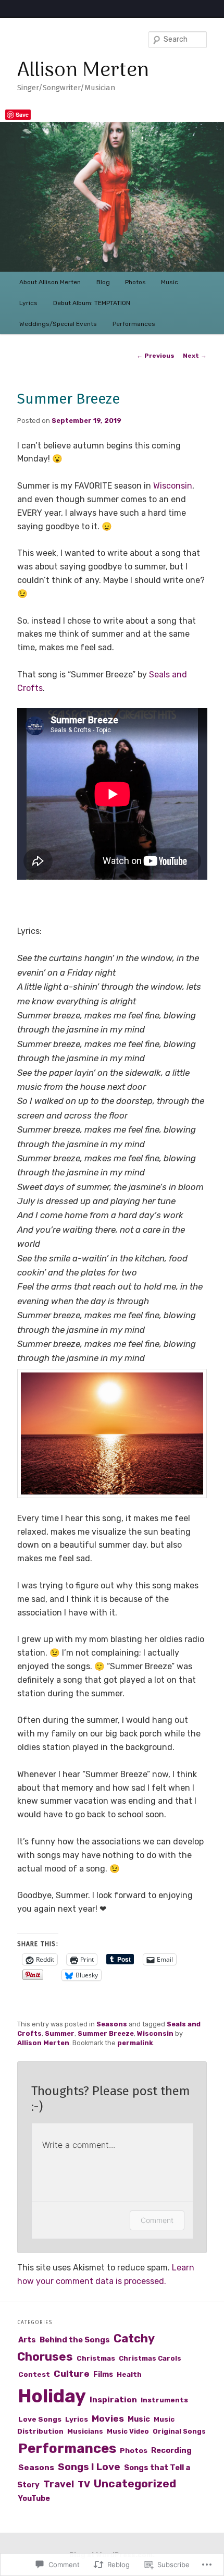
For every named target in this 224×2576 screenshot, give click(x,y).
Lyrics (28, 303)
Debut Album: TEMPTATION (92, 303)
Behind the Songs (75, 2340)
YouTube (34, 2499)
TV (84, 2484)
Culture (72, 2373)
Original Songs (179, 2431)
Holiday (52, 2396)
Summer (60, 2033)
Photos (135, 282)
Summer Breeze (106, 2033)
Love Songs (40, 2419)
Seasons (112, 2024)
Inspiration (113, 2399)
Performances (134, 324)
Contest (34, 2374)
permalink (135, 2043)
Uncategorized (135, 2483)
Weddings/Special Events (58, 324)
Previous (155, 356)
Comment (157, 2220)
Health (129, 2374)
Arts (27, 2340)
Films (103, 2374)
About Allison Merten (50, 282)
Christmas (96, 2358)
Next (195, 356)
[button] (112, 1433)
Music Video (128, 2431)
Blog (103, 282)
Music (170, 282)
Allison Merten (83, 71)
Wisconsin (173, 486)
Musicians (85, 2431)
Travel (59, 2484)
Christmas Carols (150, 2358)
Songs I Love (89, 2467)
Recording (171, 2450)
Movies (108, 2418)
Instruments (164, 2400)
